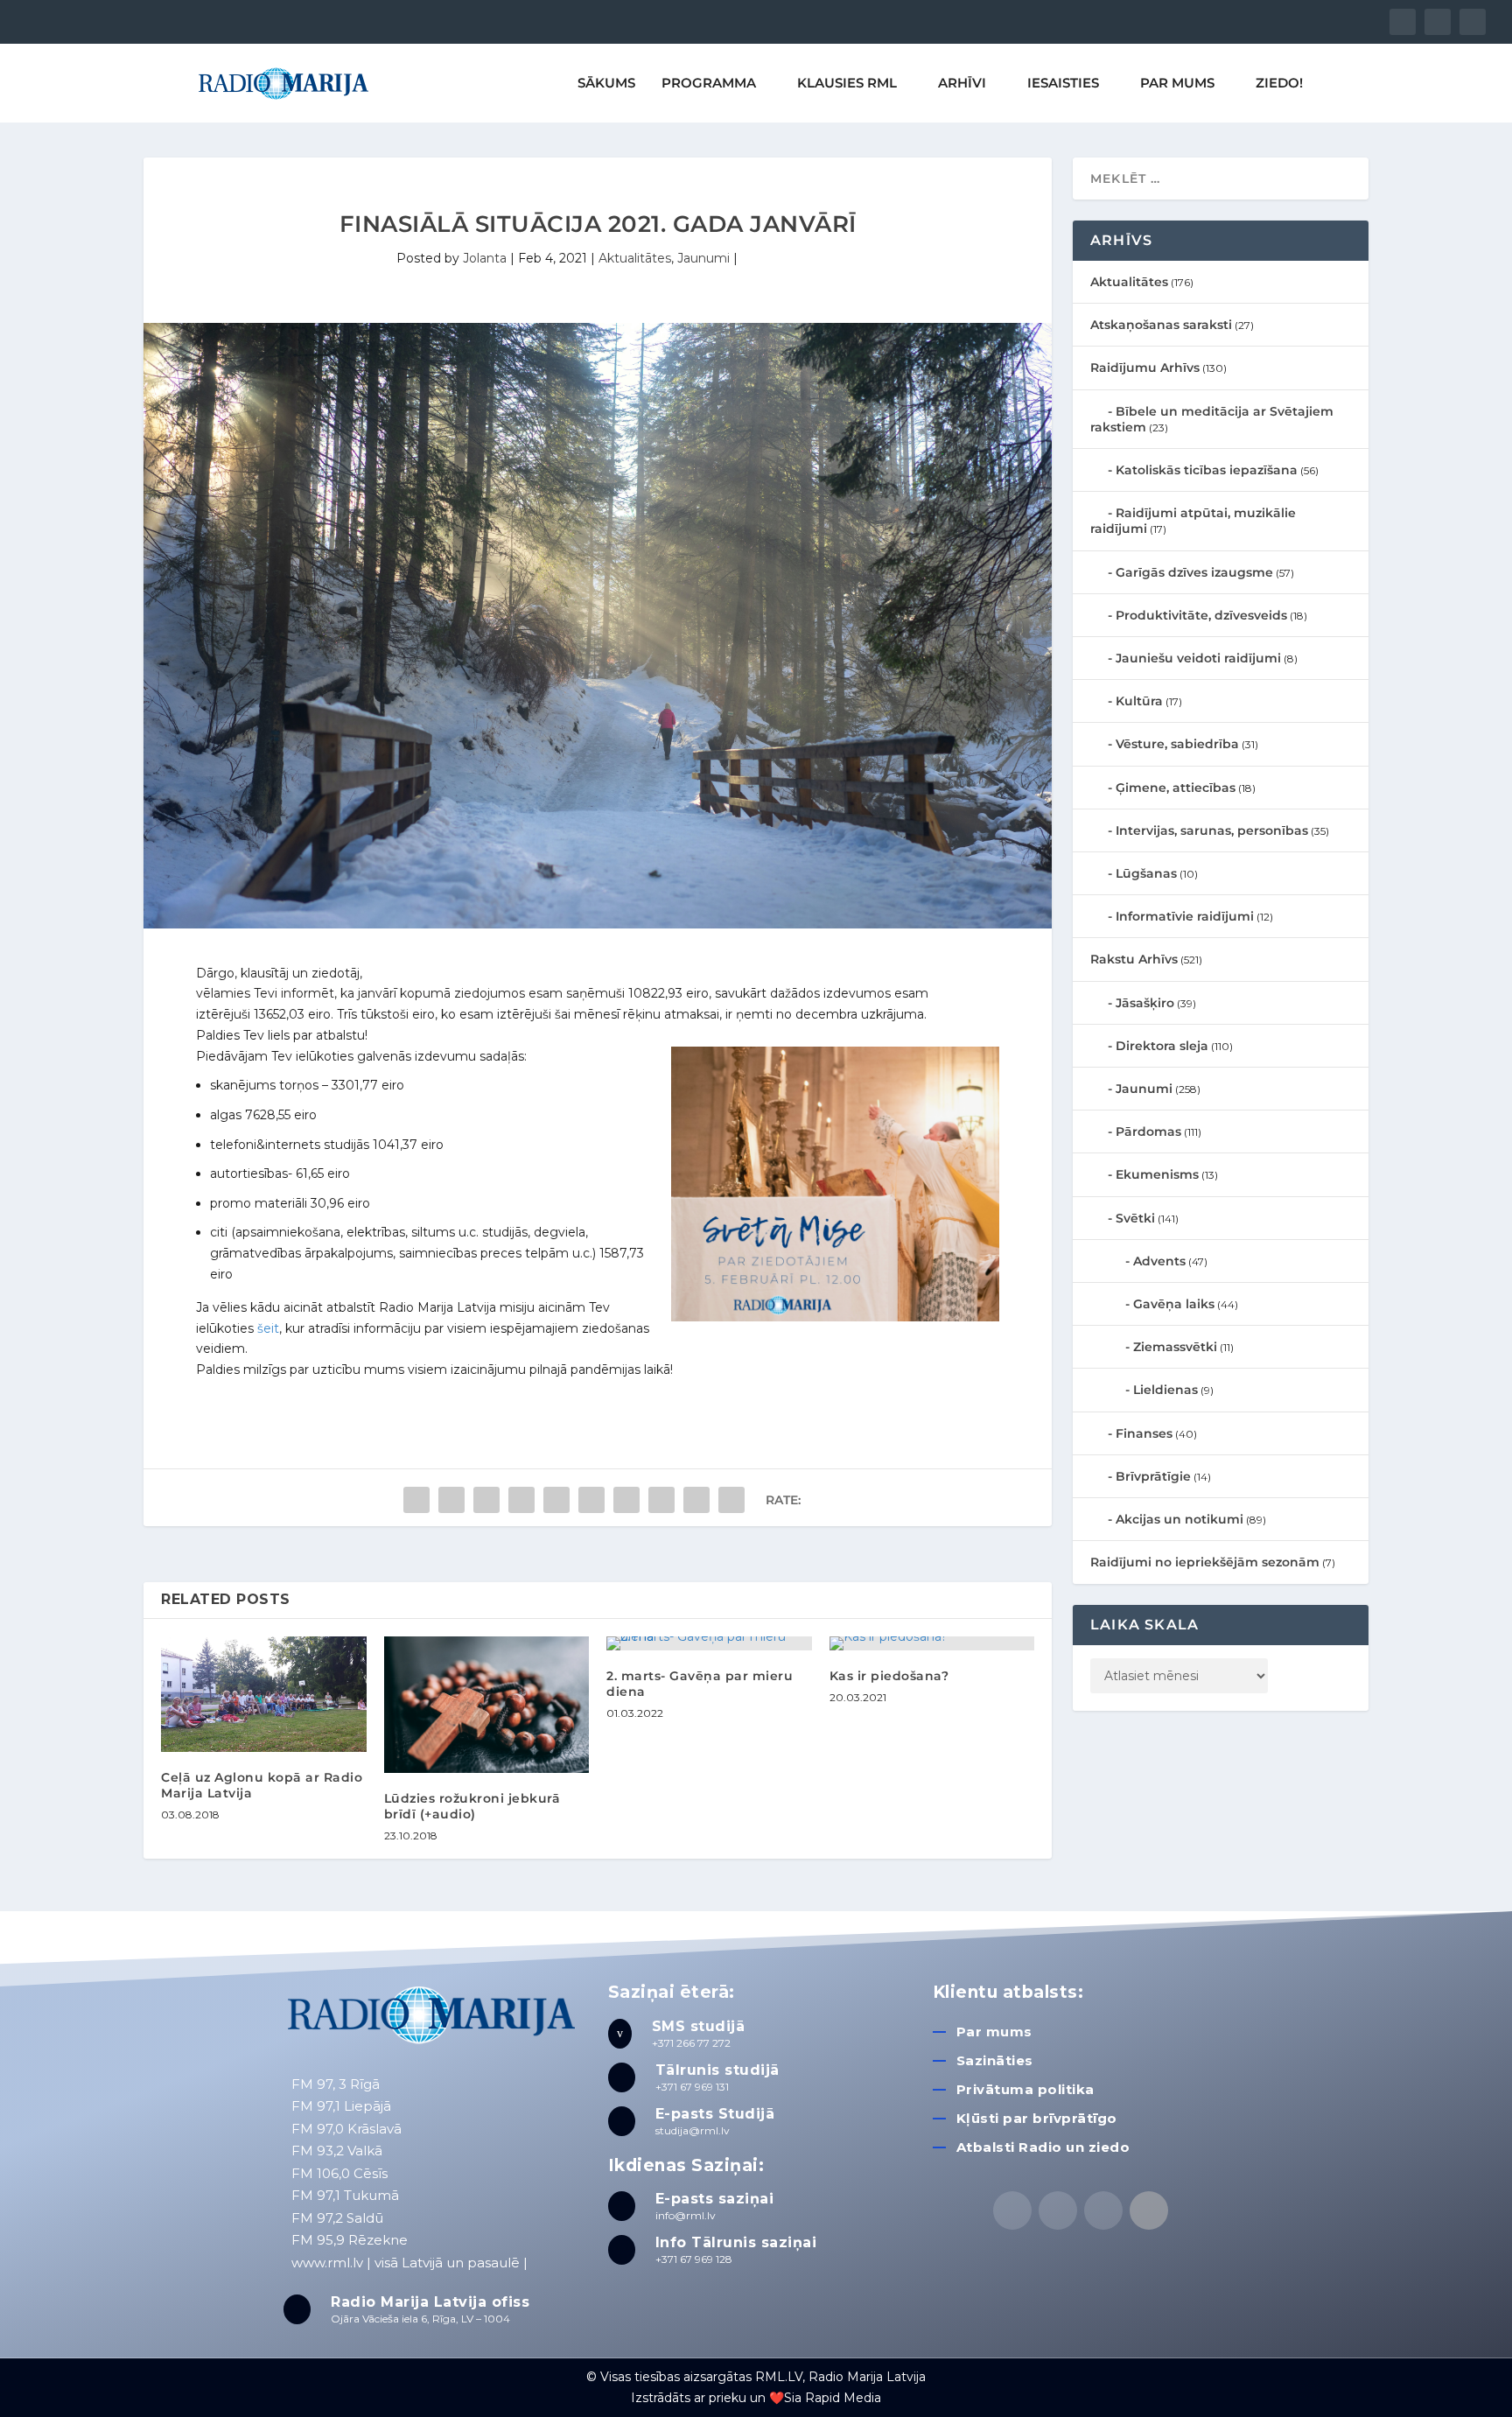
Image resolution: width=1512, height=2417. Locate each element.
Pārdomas (1148, 1131)
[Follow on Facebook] (1012, 2210)
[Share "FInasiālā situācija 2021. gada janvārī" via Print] (731, 1500)
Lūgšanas (1146, 873)
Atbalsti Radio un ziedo (1043, 2147)
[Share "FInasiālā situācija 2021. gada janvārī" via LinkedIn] (591, 1500)
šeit (266, 1328)
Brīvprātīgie (1153, 1476)
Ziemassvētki (1175, 1347)
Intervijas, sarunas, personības (1212, 830)
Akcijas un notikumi (1179, 1519)
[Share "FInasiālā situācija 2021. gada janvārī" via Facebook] (416, 1500)
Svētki (1135, 1218)
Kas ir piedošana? (889, 1676)
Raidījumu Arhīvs (1145, 368)
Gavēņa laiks (1174, 1304)
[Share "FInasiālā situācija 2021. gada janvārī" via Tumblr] (521, 1500)
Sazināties (995, 2060)
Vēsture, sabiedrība (1177, 744)
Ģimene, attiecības (1176, 788)
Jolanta (485, 258)
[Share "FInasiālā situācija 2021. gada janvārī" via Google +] (486, 1500)
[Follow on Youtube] (1149, 2210)
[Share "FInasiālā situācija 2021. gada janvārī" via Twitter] (451, 1500)
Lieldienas (1165, 1390)
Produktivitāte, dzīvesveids (1201, 615)
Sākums (606, 84)
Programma (709, 84)
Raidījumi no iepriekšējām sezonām (1205, 1562)
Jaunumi (703, 258)
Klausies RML (847, 84)
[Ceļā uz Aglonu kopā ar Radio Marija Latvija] (264, 1694)
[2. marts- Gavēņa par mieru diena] (709, 1643)
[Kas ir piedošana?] (932, 1643)
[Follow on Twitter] (1058, 2210)
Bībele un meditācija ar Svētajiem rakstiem (1212, 419)
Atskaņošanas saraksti (1161, 325)
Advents (1159, 1261)
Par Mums (1177, 84)
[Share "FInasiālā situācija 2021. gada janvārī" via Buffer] (626, 1500)
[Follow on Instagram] (1103, 2210)
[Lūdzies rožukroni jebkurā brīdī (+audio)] (487, 1705)
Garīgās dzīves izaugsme (1194, 572)
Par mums (994, 2032)
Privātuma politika (1025, 2089)
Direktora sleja (1162, 1046)
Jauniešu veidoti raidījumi (1198, 658)
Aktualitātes (635, 258)
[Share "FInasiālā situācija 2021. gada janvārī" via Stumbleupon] (661, 1500)
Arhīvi (962, 84)
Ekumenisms (1157, 1174)
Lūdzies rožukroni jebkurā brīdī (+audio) (472, 1806)
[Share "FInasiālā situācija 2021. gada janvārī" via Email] (696, 1500)
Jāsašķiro (1145, 1003)
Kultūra (1139, 701)
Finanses (1144, 1433)
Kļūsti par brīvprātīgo (1037, 2118)
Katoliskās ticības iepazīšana (1207, 470)
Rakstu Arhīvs (1134, 959)
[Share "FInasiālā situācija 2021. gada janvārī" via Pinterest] (556, 1500)
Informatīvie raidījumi (1185, 916)
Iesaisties (1063, 84)
